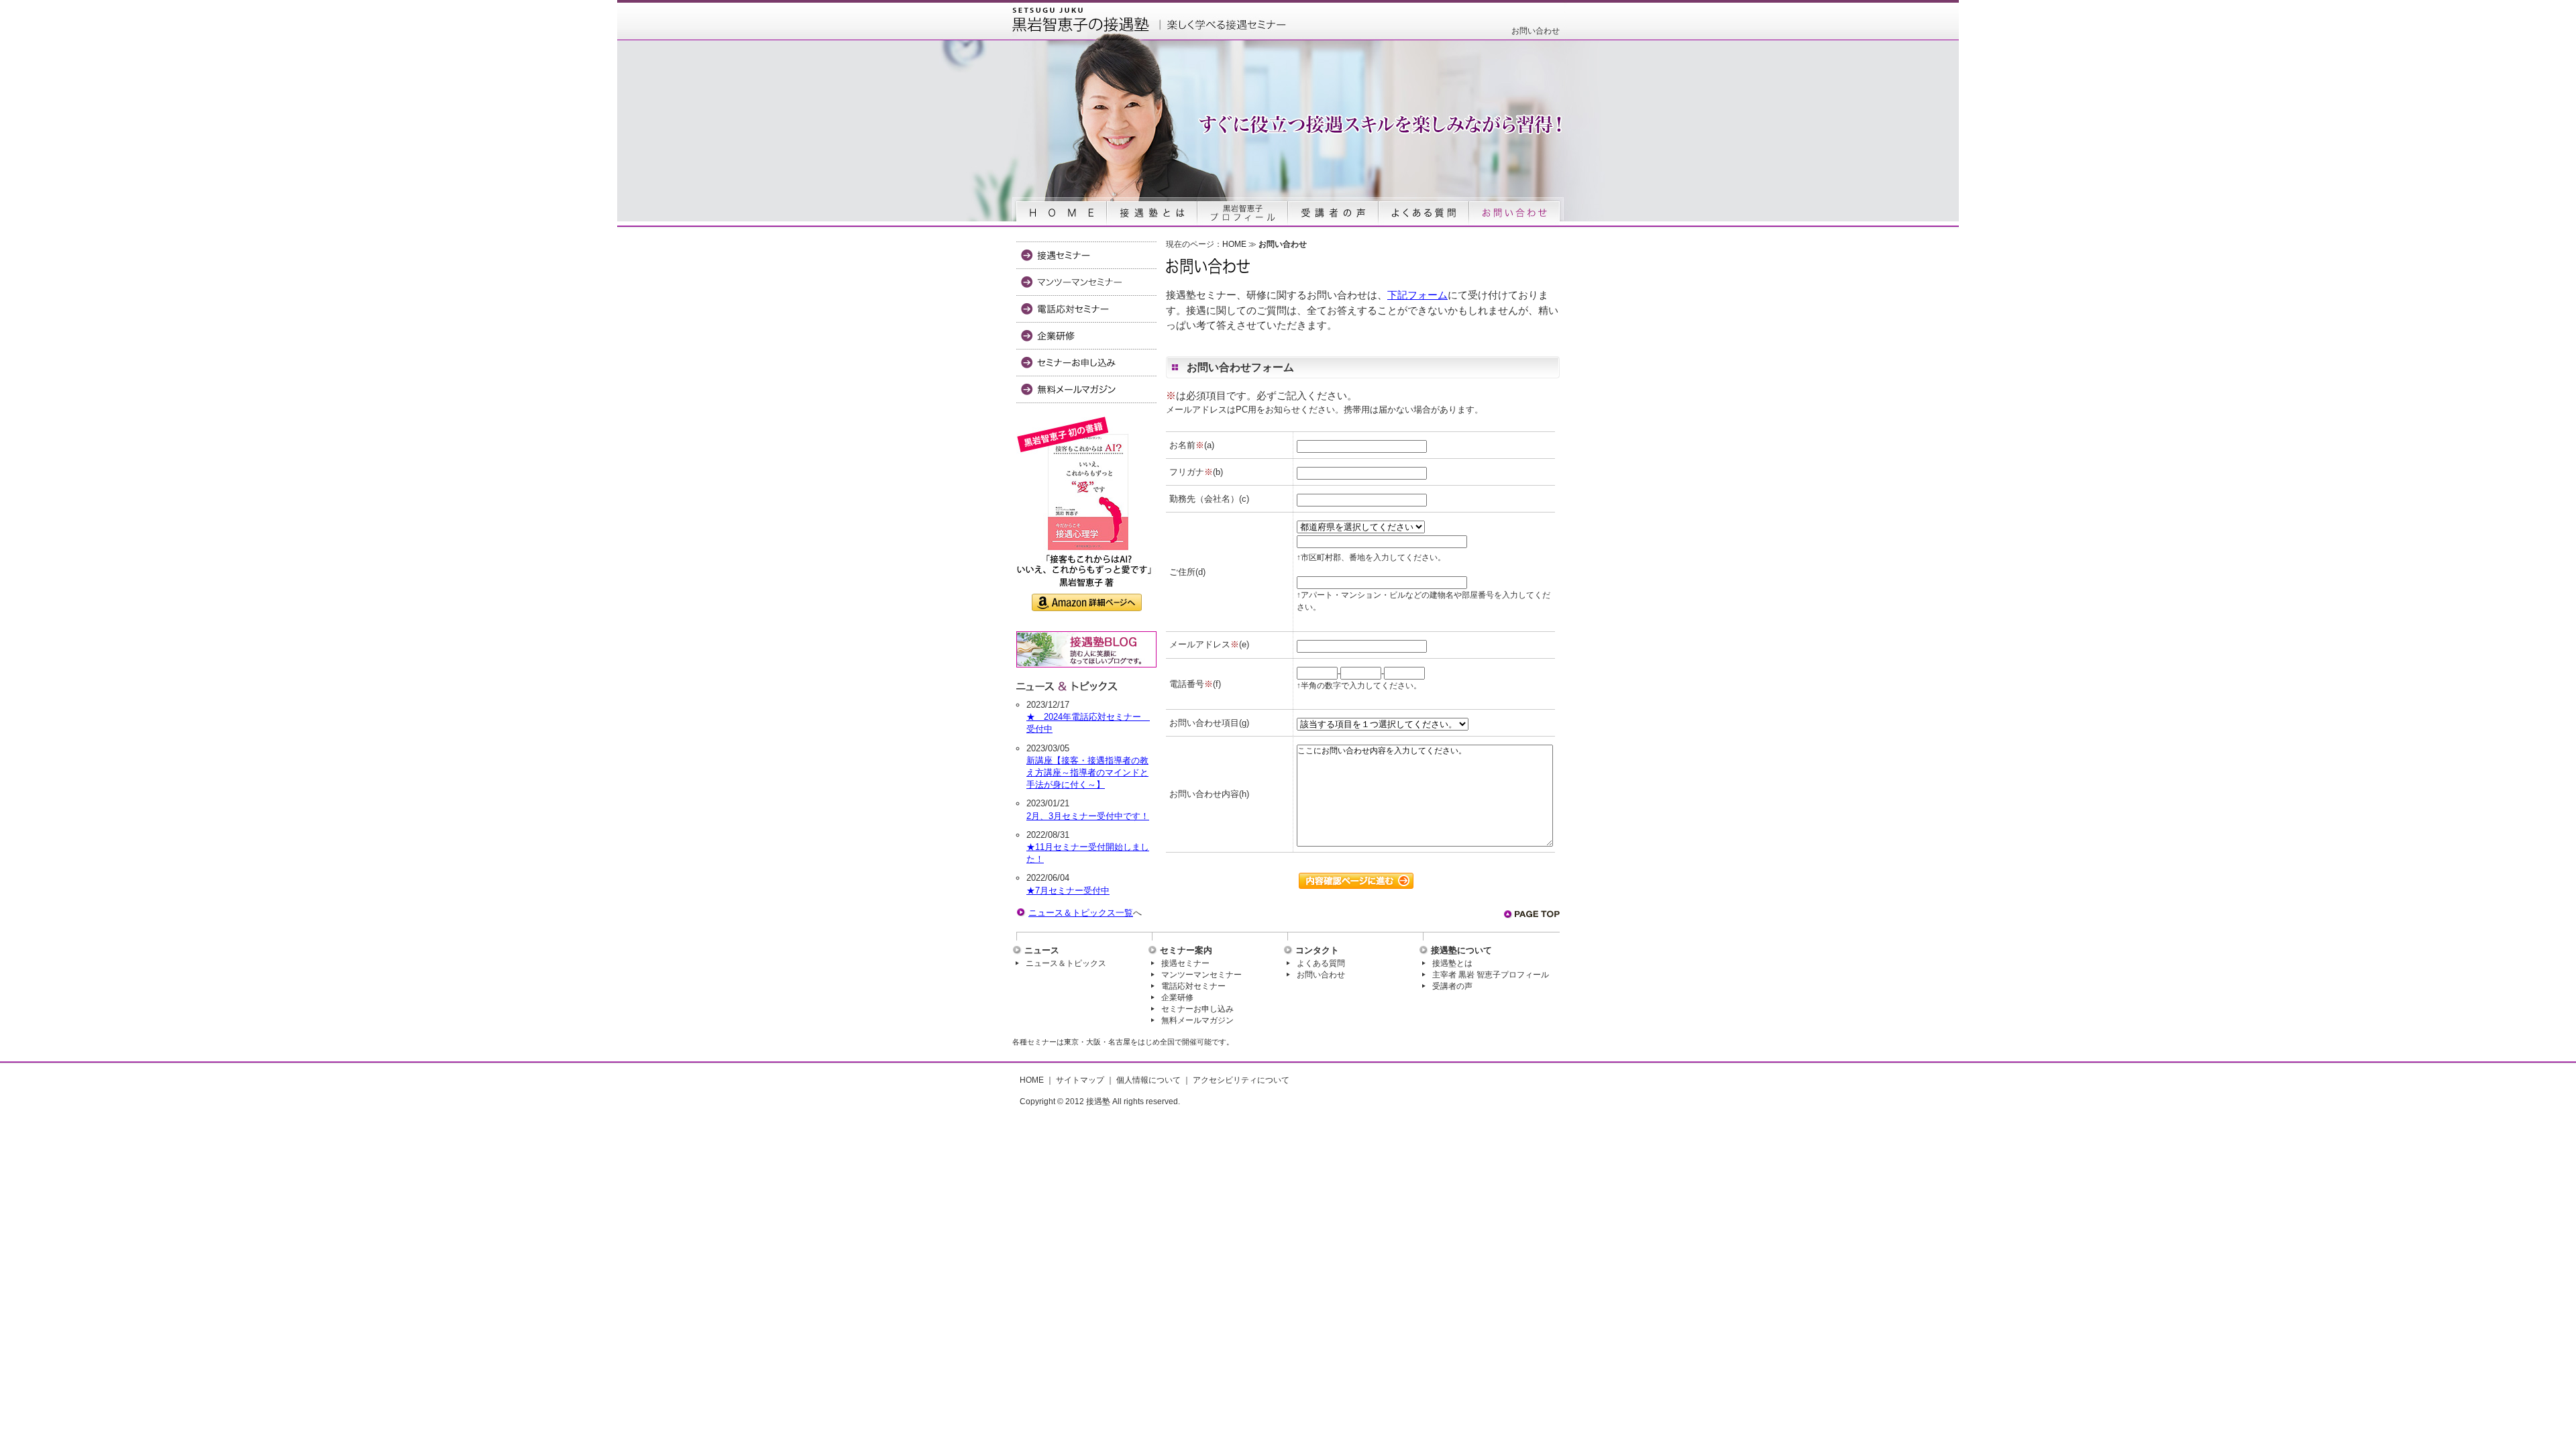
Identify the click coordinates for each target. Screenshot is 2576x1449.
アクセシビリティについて (1241, 1080)
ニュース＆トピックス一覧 (1081, 913)
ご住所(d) (1187, 572)
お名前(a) (1192, 445)
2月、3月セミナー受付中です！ (1088, 816)
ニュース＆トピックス (1066, 963)
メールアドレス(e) (1209, 644)
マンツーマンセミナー (1201, 975)
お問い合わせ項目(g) (1209, 723)
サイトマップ (1080, 1080)
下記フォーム (1417, 295)
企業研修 (1177, 998)
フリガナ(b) (1196, 472)
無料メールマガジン (1197, 1020)
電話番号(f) (1195, 684)
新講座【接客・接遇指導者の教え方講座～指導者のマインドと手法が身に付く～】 (1087, 772)
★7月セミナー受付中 (1068, 891)
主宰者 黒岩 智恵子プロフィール (1491, 975)
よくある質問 (1321, 963)
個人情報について (1148, 1080)
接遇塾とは (1452, 963)
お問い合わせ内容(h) (1209, 794)
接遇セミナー (1185, 963)
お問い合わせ (1321, 975)
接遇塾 (1098, 1102)
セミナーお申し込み (1197, 1009)
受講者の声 (1452, 986)
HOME (1234, 244)
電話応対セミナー (1193, 986)
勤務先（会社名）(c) (1209, 499)
